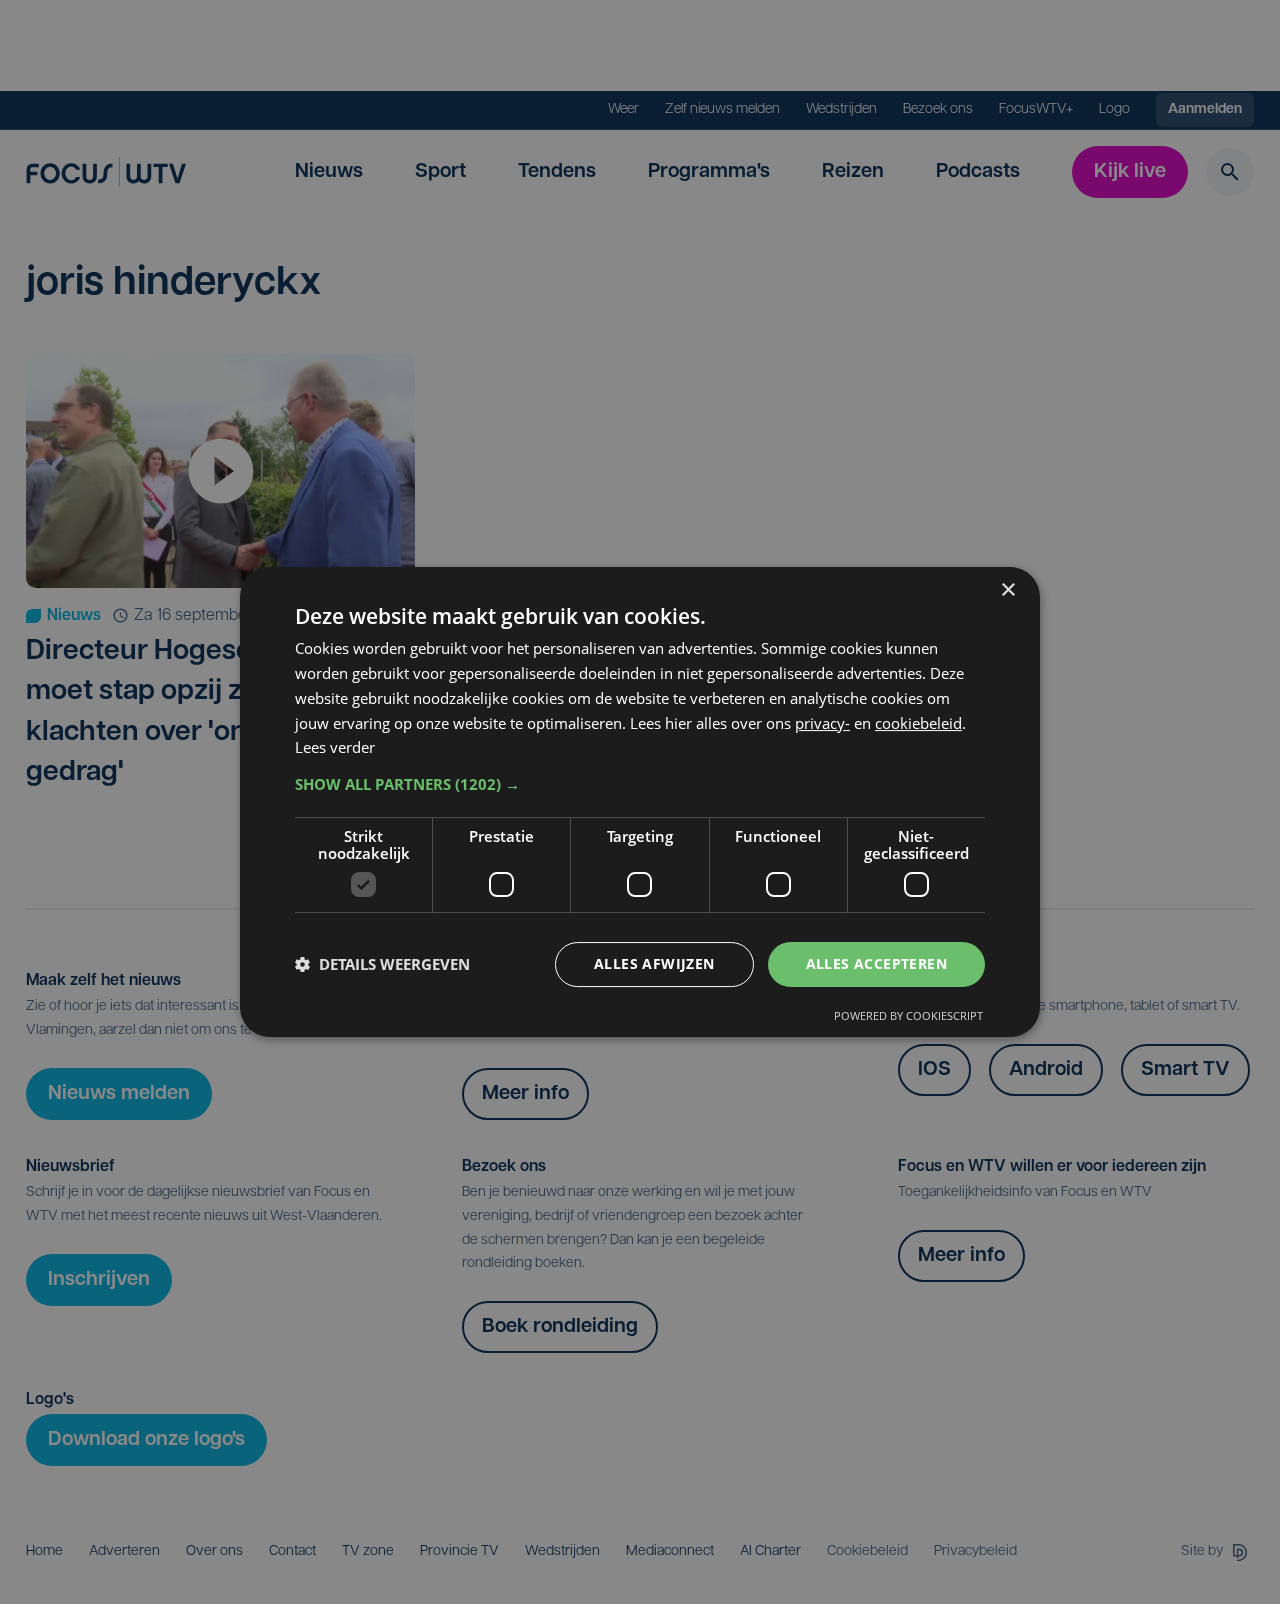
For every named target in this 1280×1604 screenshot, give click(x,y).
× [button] (1007, 590)
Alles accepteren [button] (876, 963)
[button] (640, 784)
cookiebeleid (918, 723)
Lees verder (335, 747)
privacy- (822, 723)
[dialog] (640, 802)
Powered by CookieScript (908, 1015)
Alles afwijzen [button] (654, 963)
